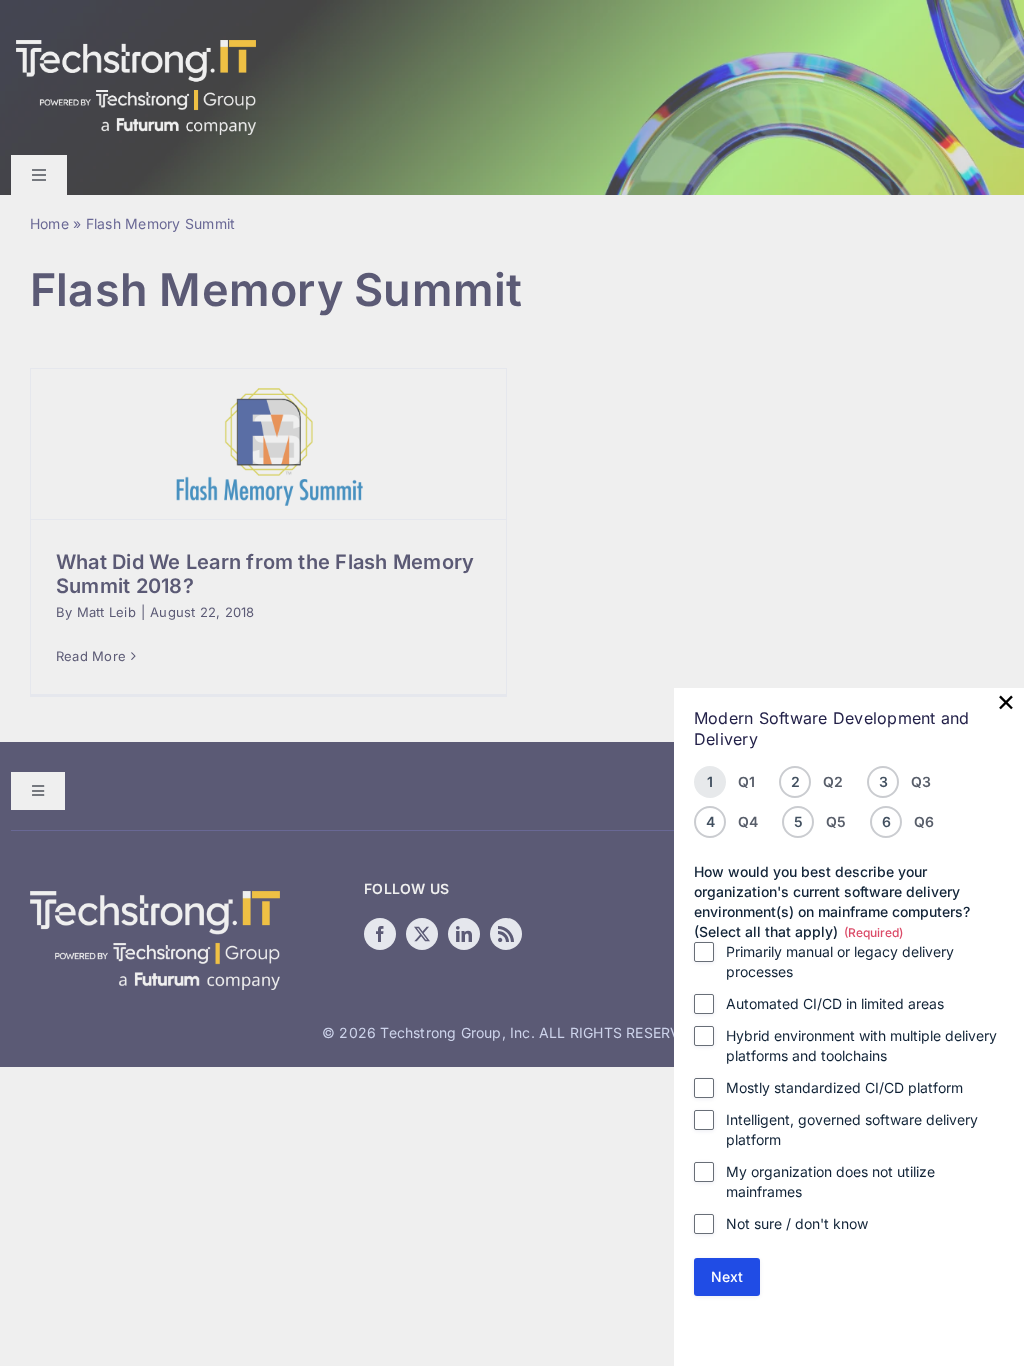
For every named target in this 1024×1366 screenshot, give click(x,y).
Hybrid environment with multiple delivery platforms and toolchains (861, 1045)
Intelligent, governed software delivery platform (852, 1129)
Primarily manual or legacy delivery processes (840, 961)
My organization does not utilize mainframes (830, 1181)
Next (727, 1276)
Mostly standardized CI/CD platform (844, 1087)
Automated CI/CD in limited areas (835, 1003)
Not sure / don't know (797, 1223)
